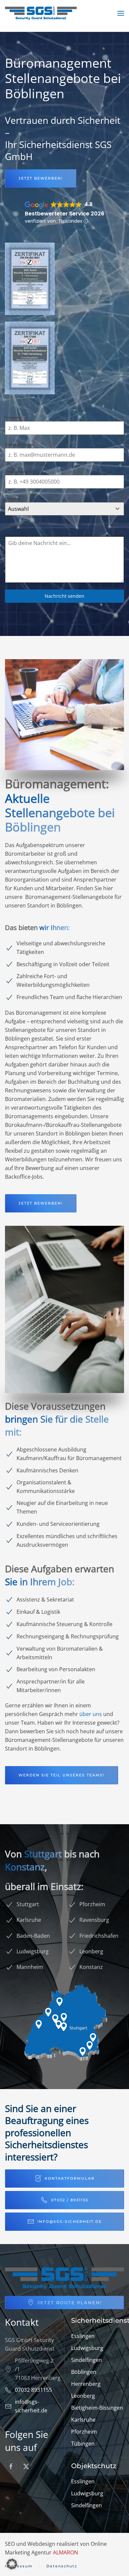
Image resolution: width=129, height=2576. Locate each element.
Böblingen (84, 2372)
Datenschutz (62, 2566)
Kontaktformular (70, 2178)
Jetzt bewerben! (41, 178)
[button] (121, 13)
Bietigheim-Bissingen (97, 2408)
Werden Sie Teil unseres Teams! (62, 1775)
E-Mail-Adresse (21, 445)
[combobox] (64, 509)
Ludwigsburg (87, 2348)
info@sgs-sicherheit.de (70, 2222)
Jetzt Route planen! (70, 2303)
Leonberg (83, 2396)
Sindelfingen (86, 2360)
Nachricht (14, 525)
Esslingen (83, 2336)
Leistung (13, 498)
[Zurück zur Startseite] (41, 13)
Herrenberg (86, 2384)
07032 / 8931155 (70, 2200)
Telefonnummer (20, 471)
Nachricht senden (64, 596)
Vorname (15, 417)
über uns (91, 1714)
